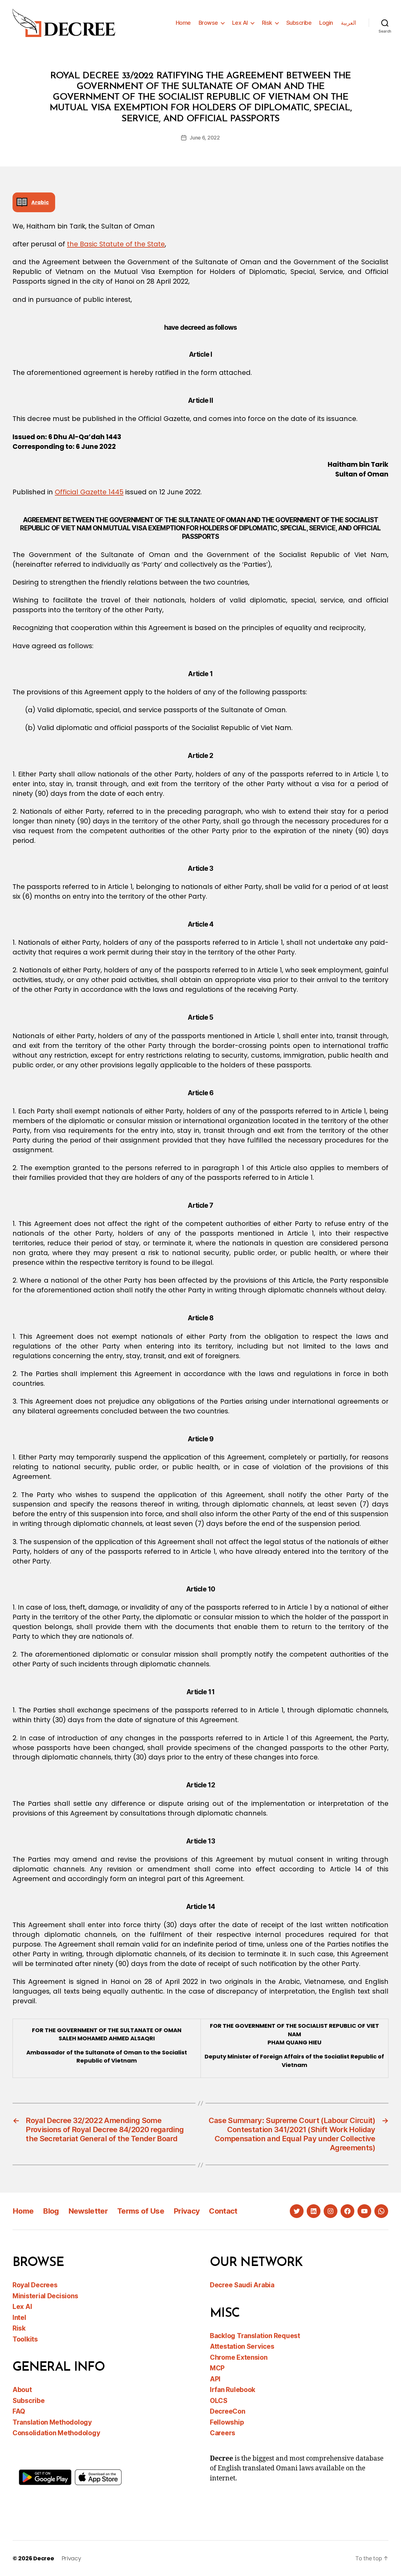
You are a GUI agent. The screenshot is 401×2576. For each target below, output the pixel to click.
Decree (44, 2558)
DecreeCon (228, 2411)
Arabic (40, 202)
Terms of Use (141, 2211)
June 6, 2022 (205, 138)
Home (183, 23)
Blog (51, 2211)
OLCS (219, 2401)
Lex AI (240, 23)
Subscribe (299, 23)
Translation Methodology (52, 2422)
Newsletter (88, 2211)
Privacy (187, 2211)
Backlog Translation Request (255, 2336)
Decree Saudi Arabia (242, 2285)
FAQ (19, 2411)
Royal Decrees (35, 2285)
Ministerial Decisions (45, 2296)
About (22, 2390)
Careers (223, 2433)
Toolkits (25, 2339)
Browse (208, 23)
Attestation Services (242, 2346)
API (215, 2379)
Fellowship (227, 2422)
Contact (223, 2211)
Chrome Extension (239, 2357)
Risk (267, 23)
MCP (217, 2368)
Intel (19, 2318)
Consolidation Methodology (56, 2433)
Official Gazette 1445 (89, 492)
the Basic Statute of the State (116, 244)
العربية (349, 23)
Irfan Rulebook (233, 2390)
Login (326, 23)
